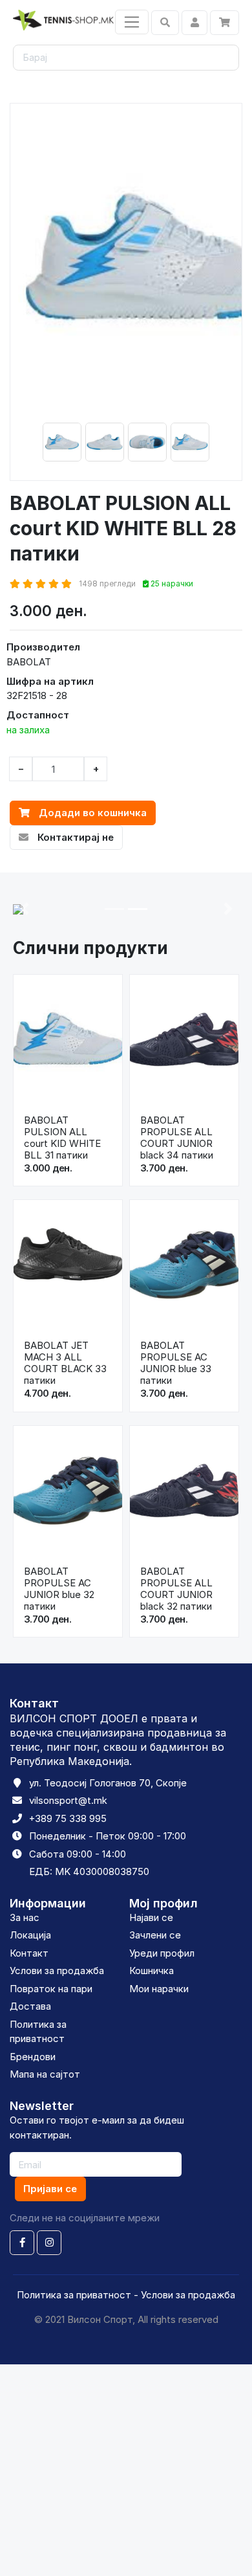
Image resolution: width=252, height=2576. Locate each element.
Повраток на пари (51, 1989)
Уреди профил (162, 1953)
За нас (25, 1917)
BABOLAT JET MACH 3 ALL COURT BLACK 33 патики (65, 1363)
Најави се (151, 1917)
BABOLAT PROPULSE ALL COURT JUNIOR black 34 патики (177, 1138)
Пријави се (50, 2189)
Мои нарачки (159, 1989)
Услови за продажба (57, 1971)
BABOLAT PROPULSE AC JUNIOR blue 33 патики (176, 1363)
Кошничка (152, 1971)
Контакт (29, 1953)
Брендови (33, 2057)
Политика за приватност (74, 2295)
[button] (24, 909)
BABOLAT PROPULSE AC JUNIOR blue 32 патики (59, 1589)
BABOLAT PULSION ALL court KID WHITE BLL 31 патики (62, 1138)
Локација (30, 1935)
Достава (30, 2006)
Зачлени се (155, 1935)
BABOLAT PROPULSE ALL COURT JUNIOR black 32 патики (176, 1589)
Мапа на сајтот (45, 2074)
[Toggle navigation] (132, 22)
